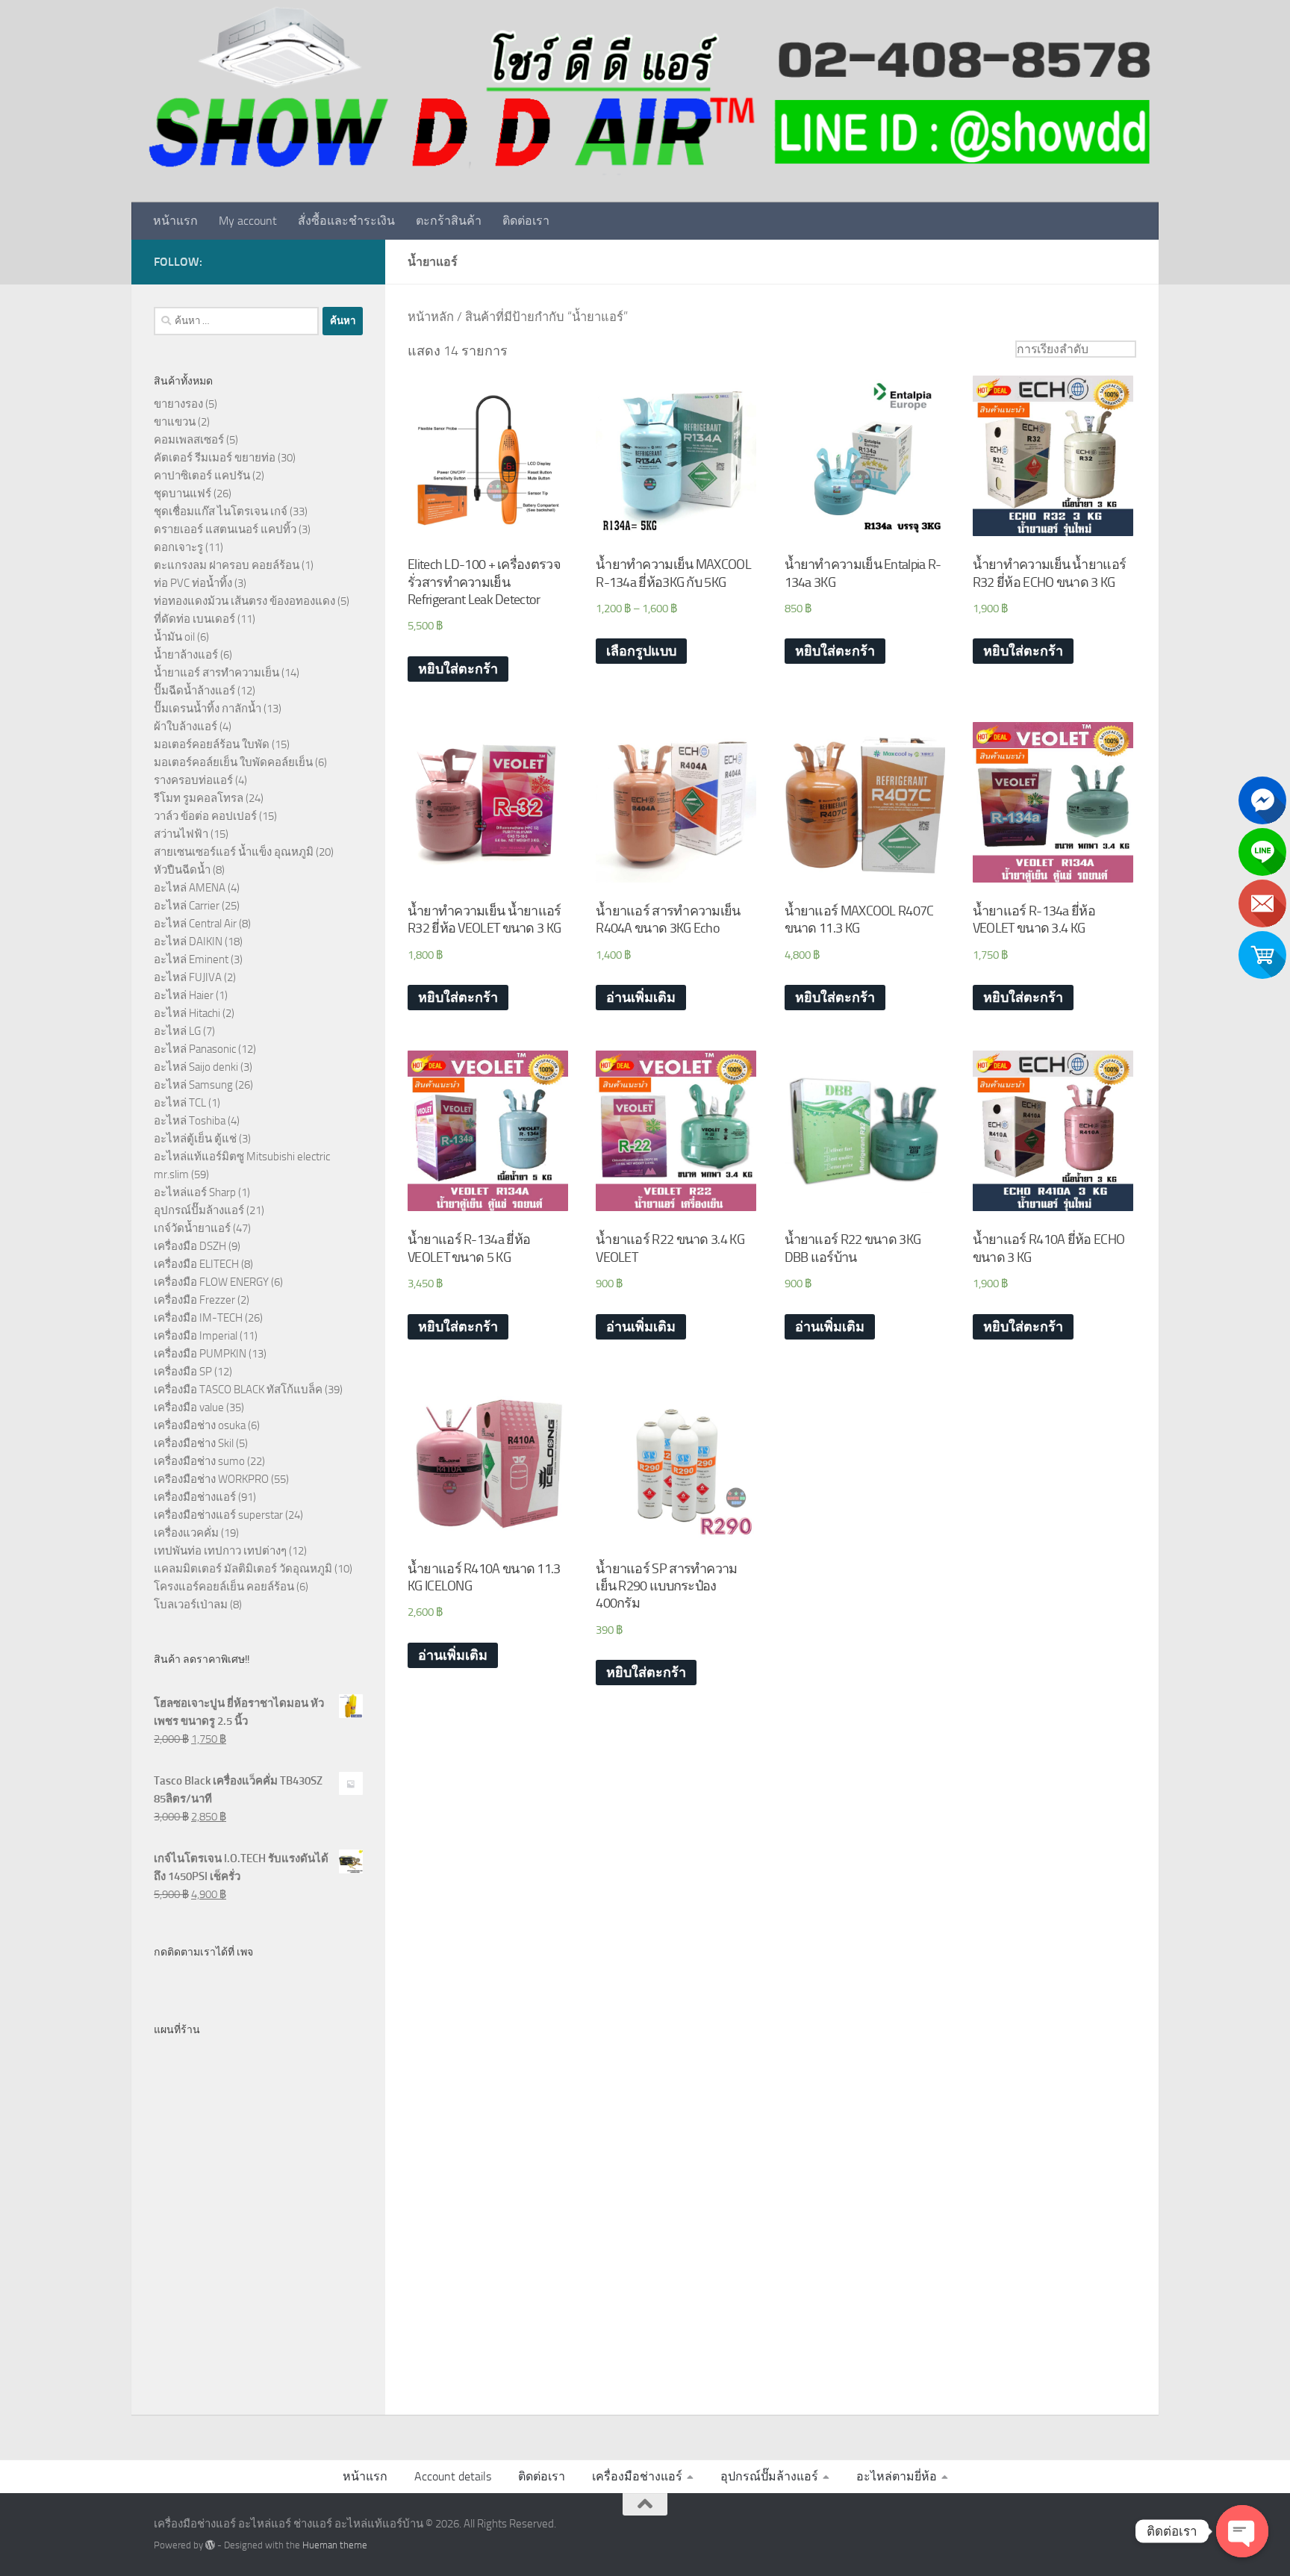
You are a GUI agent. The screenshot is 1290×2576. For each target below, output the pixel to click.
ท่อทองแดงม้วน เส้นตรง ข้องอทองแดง (244, 601)
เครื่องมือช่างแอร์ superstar (218, 1515)
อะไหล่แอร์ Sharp (195, 1192)
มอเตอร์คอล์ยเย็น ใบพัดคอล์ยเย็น (233, 762)
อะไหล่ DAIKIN (188, 942)
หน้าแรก (175, 221)
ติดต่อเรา (526, 221)
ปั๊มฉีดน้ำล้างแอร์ (194, 691)
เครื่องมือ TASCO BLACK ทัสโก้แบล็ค (238, 1390)
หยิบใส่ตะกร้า (458, 669)
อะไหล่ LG (177, 1031)
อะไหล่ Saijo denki (196, 1067)
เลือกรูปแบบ (641, 651)
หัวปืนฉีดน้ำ (182, 870)
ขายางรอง (178, 404)
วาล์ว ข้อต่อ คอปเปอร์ (205, 816)
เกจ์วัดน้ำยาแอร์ (192, 1228)
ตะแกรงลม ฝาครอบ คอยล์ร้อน (227, 565)
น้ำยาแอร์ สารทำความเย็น (216, 673)
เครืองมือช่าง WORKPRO (211, 1479)
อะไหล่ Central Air (195, 924)
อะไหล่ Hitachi (187, 1013)
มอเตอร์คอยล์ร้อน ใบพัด (212, 744)
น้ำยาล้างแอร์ (186, 655)
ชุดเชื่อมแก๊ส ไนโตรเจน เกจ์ (221, 511)
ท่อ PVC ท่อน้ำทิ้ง (193, 583)
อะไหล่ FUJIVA (188, 977)
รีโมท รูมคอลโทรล (199, 798)
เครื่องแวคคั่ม (186, 1533)
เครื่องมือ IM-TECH (198, 1318)
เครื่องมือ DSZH (190, 1246)
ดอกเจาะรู (178, 547)
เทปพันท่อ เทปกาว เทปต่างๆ (220, 1551)
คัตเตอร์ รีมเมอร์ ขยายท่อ (215, 458)
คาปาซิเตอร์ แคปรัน (202, 476)
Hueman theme (335, 2545)
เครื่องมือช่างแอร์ (195, 1497)
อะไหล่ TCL (180, 1103)
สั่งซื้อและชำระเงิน (346, 221)
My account (248, 221)
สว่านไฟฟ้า (181, 834)
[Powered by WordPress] (210, 2545)
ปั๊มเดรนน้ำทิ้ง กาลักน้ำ (208, 709)
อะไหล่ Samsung (193, 1085)
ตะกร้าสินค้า (449, 221)
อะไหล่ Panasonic (195, 1049)
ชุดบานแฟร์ (183, 494)
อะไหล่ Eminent (191, 959)
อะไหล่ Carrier (187, 906)
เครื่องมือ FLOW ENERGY (211, 1282)
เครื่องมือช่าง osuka (200, 1425)
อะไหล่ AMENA (190, 888)
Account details (453, 2476)
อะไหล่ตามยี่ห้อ (897, 2476)
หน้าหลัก (431, 317)
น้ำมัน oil (174, 637)
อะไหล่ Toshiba (190, 1121)
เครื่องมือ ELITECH (196, 1264)
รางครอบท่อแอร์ (193, 780)
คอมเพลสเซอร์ (189, 440)
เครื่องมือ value (189, 1407)
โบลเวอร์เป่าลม (191, 1605)
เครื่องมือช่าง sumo (199, 1461)
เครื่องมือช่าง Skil (194, 1443)
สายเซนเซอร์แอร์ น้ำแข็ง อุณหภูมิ (234, 852)
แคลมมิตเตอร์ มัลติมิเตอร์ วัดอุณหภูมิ (243, 1569)
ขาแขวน (175, 422)
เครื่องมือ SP (183, 1372)
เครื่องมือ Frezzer (194, 1300)
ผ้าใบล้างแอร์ (186, 727)
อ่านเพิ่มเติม (641, 998)
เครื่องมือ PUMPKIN (200, 1354)
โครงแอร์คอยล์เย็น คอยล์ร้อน (224, 1587)
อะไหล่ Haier (184, 995)
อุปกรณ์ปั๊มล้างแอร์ (199, 1210)
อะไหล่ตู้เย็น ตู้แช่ (195, 1139)
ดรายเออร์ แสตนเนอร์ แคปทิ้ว (225, 529)
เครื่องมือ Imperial (196, 1336)
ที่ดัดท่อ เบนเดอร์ (194, 619)
